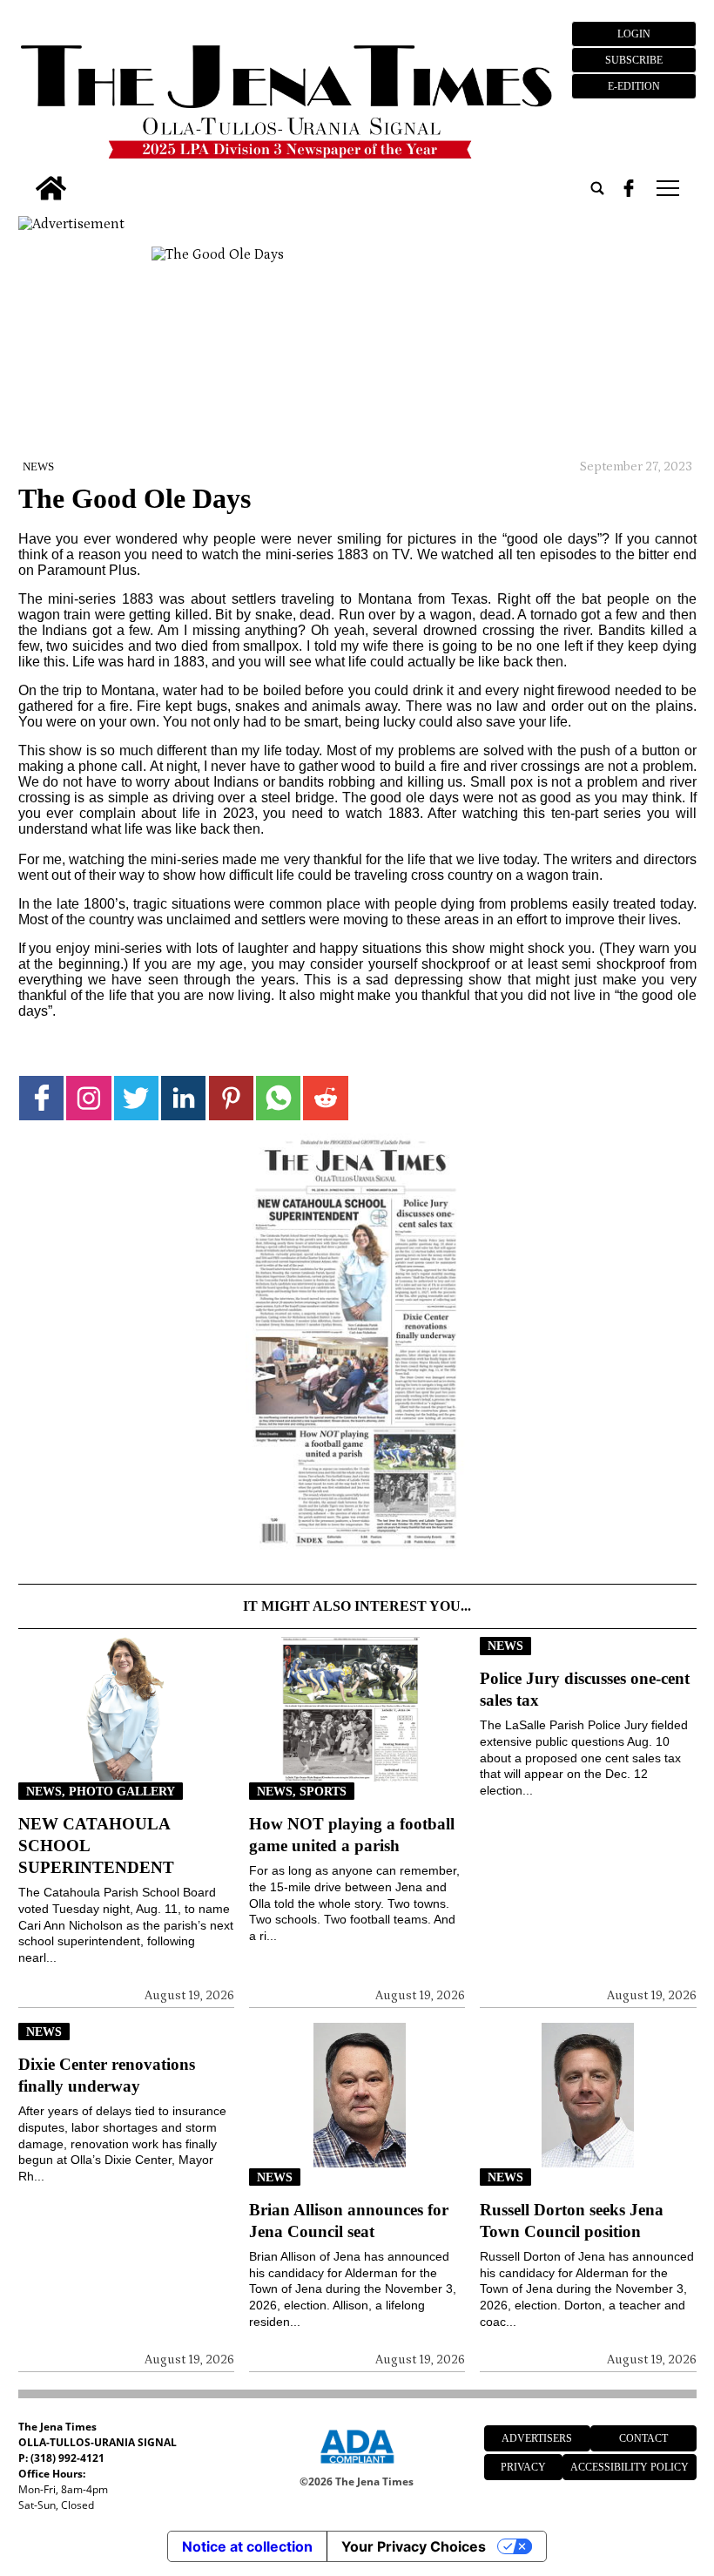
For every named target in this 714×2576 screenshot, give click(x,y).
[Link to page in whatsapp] (278, 1098)
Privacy (523, 2467)
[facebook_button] (629, 188)
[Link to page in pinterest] (231, 1098)
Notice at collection (247, 2546)
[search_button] (597, 188)
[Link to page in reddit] (325, 1098)
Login (634, 34)
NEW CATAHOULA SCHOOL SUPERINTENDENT (96, 1846)
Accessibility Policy (630, 2467)
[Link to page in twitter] (136, 1098)
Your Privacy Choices (414, 2546)
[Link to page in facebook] (41, 1098)
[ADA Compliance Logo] (357, 2466)
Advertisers (537, 2438)
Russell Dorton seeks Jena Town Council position (572, 2221)
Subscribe (634, 60)
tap (667, 188)
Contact (643, 2438)
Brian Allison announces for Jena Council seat (349, 2221)
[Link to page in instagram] (88, 1098)
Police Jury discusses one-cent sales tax (585, 1689)
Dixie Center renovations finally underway (107, 2075)
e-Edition (634, 86)
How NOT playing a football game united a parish (352, 1835)
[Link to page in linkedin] (183, 1098)
